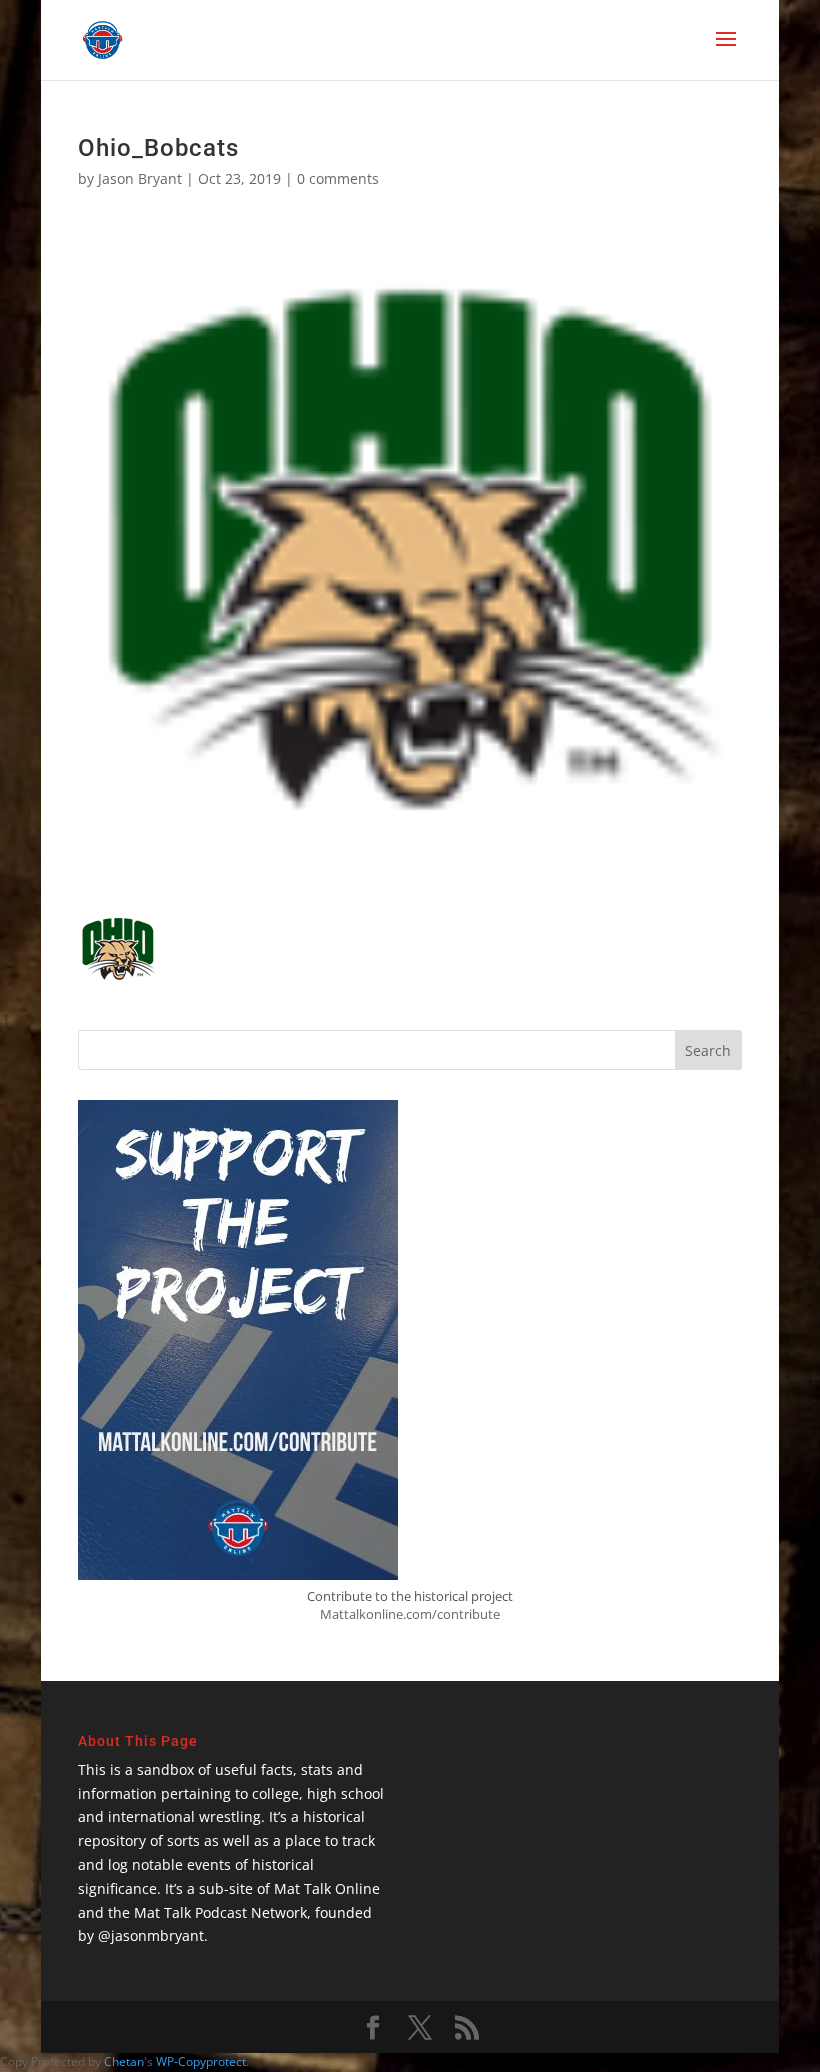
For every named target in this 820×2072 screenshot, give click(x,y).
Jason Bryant (140, 178)
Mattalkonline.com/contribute (410, 1614)
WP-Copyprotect (201, 2061)
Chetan (124, 2061)
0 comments (338, 178)
